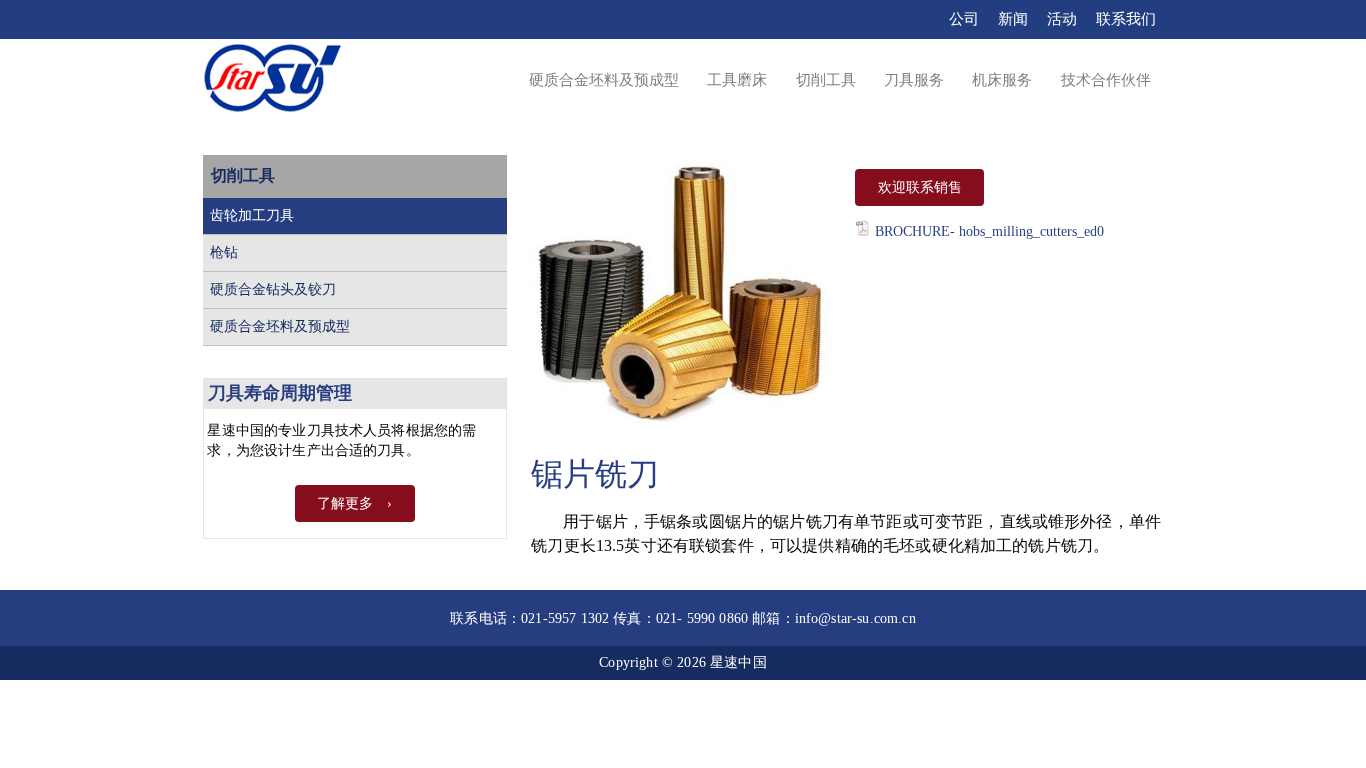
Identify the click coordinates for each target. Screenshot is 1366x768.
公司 (964, 19)
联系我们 (1126, 19)
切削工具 (243, 175)
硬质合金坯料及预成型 (280, 326)
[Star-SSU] (272, 81)
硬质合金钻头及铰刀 (273, 289)
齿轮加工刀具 (252, 215)
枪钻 (224, 252)
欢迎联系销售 (920, 187)
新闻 (1013, 19)
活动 (1062, 19)
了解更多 (345, 503)
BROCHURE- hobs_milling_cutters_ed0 (989, 231)
